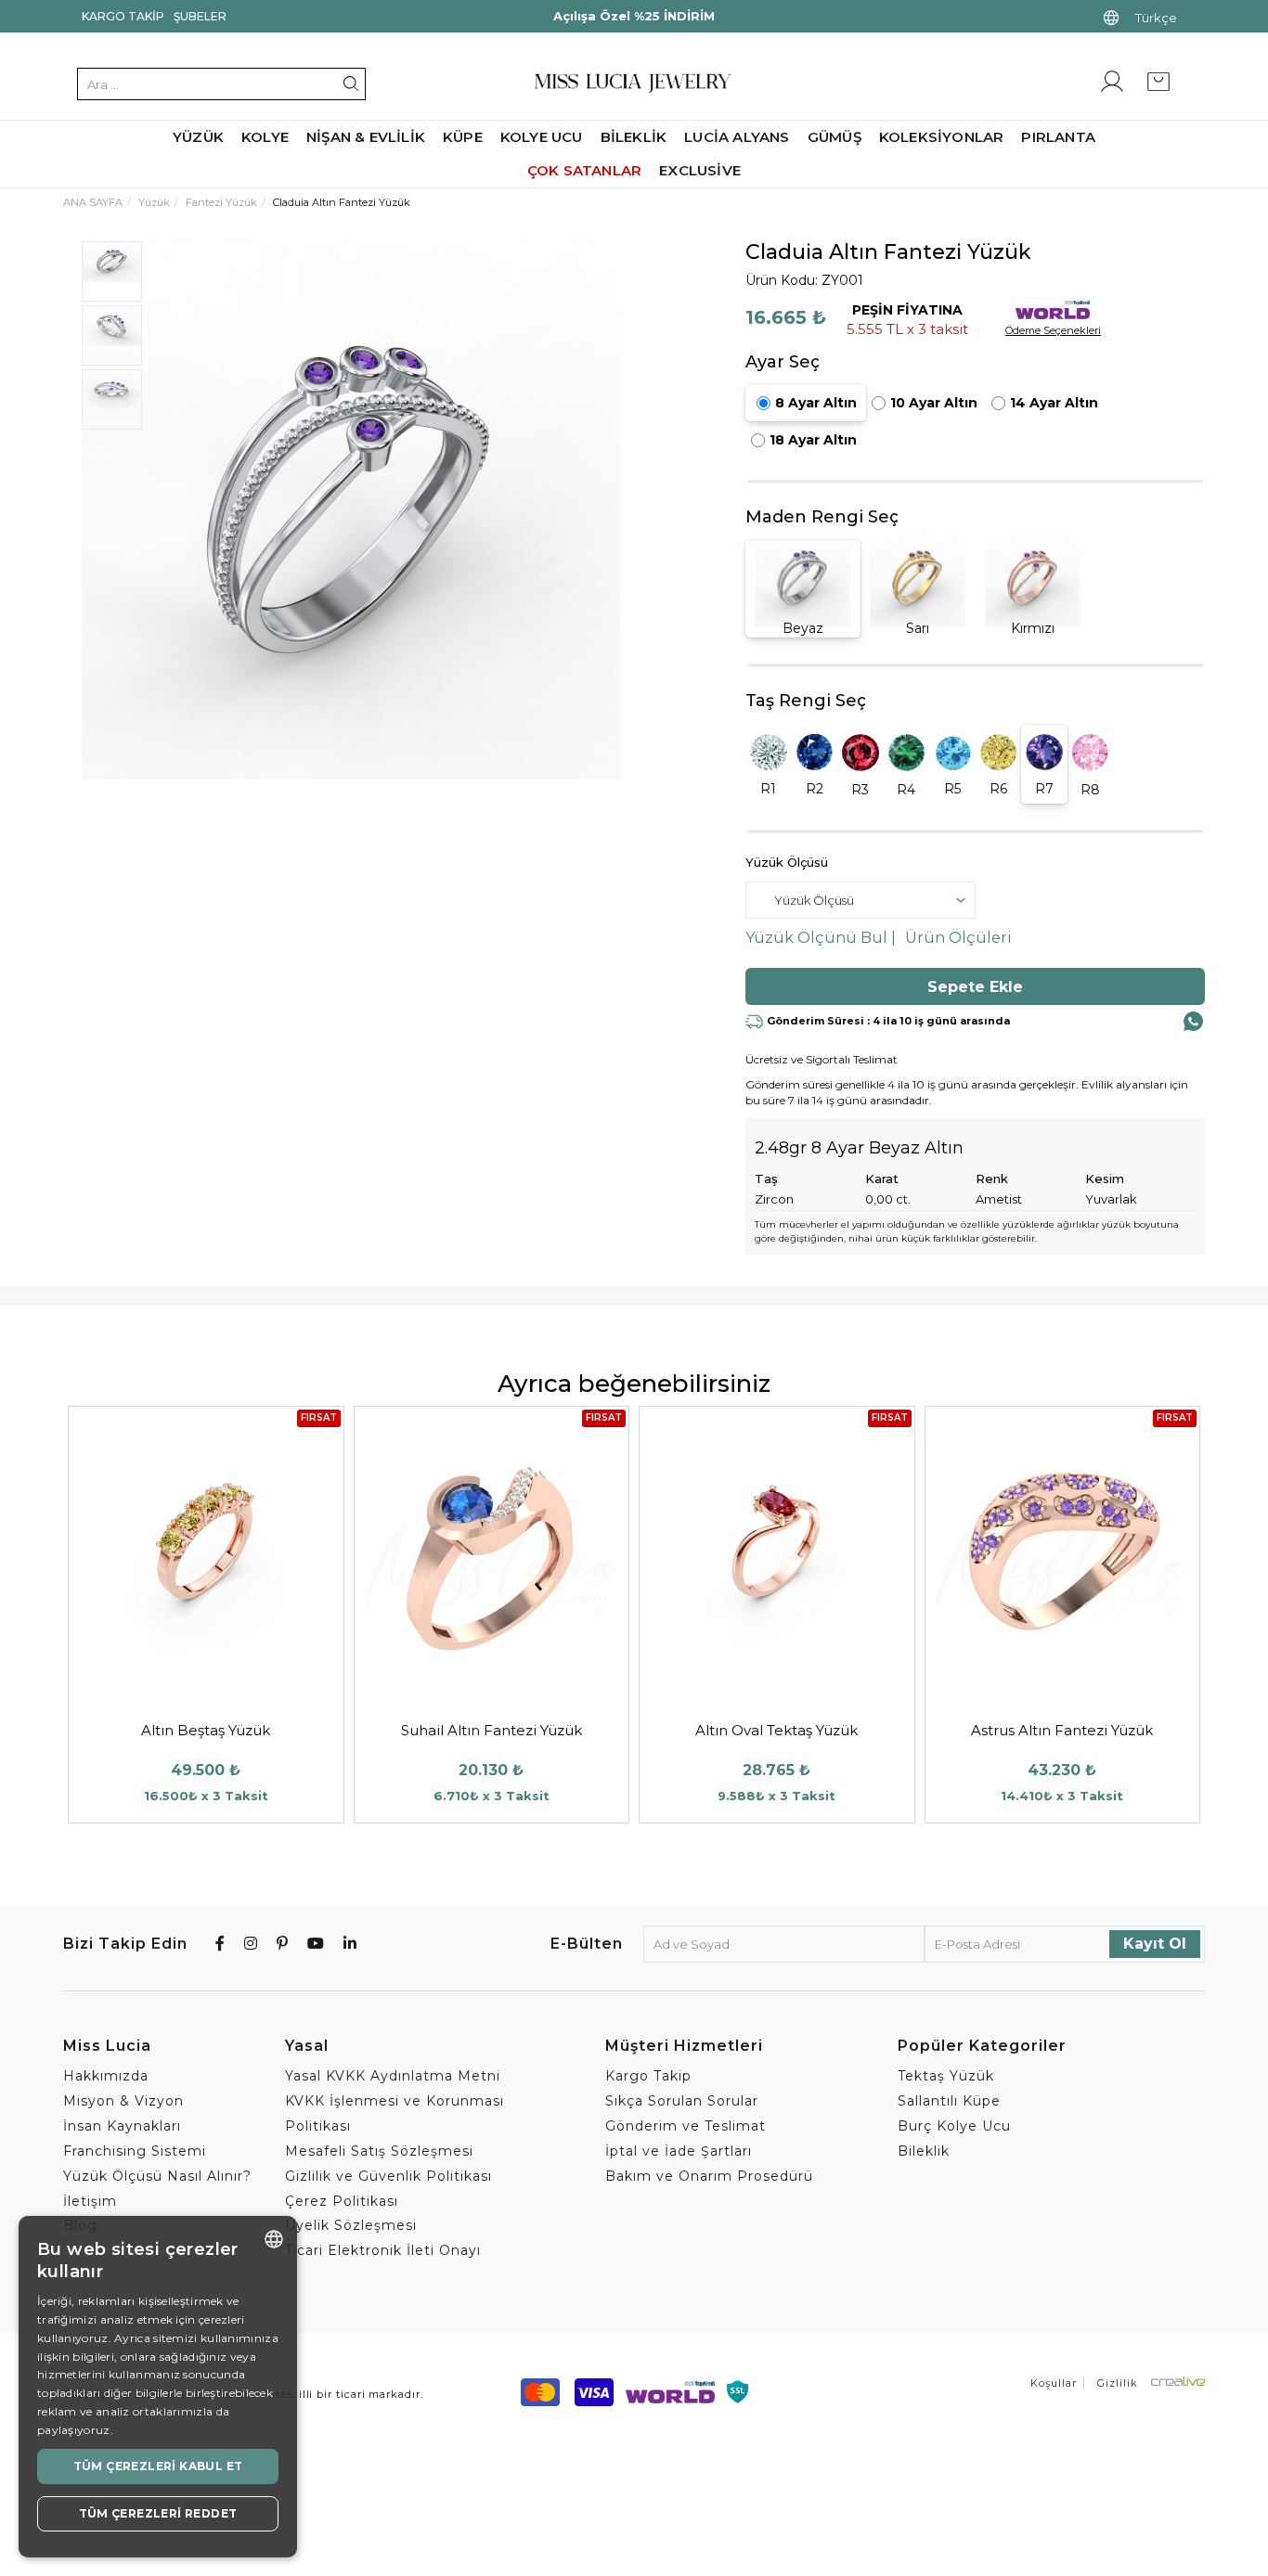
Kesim (1105, 1179)
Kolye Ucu (542, 137)
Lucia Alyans (737, 137)
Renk (992, 1179)
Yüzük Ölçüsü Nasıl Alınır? (157, 2176)
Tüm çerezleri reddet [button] (158, 2513)
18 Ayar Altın (813, 440)
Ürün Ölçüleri (958, 938)
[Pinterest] (283, 1944)
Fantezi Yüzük (221, 202)
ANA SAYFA (93, 202)
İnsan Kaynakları (122, 2126)
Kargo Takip (123, 16)
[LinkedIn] (350, 1944)
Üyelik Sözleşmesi (351, 2225)
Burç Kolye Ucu (954, 2126)
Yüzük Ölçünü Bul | (821, 938)
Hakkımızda (106, 2076)
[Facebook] (220, 1944)
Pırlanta (1058, 137)
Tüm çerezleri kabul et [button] (158, 2466)
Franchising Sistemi (135, 2151)
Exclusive (700, 170)
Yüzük (198, 137)
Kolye (265, 137)
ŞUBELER (200, 16)
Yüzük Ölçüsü (787, 862)
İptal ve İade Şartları (679, 2151)
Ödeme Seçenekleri (1053, 330)
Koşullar (1054, 2383)
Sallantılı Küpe (949, 2101)
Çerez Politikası (342, 2201)
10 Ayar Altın (934, 403)
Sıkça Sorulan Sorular (682, 2101)
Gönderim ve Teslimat (686, 2126)
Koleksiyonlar (942, 137)
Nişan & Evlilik (366, 137)
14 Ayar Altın (1054, 403)
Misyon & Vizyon (123, 2101)
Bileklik (634, 137)
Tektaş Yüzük (946, 2076)
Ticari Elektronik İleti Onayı (383, 2250)
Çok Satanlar (584, 170)
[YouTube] (316, 1944)
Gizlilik (1118, 2383)
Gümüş (835, 137)
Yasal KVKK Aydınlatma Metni (393, 2076)
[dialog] (158, 2387)
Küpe (463, 137)
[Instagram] (251, 1944)
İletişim (90, 2201)
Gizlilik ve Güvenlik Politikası (388, 2176)
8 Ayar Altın (816, 403)
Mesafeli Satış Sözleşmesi (379, 2151)
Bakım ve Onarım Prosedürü (709, 2176)
